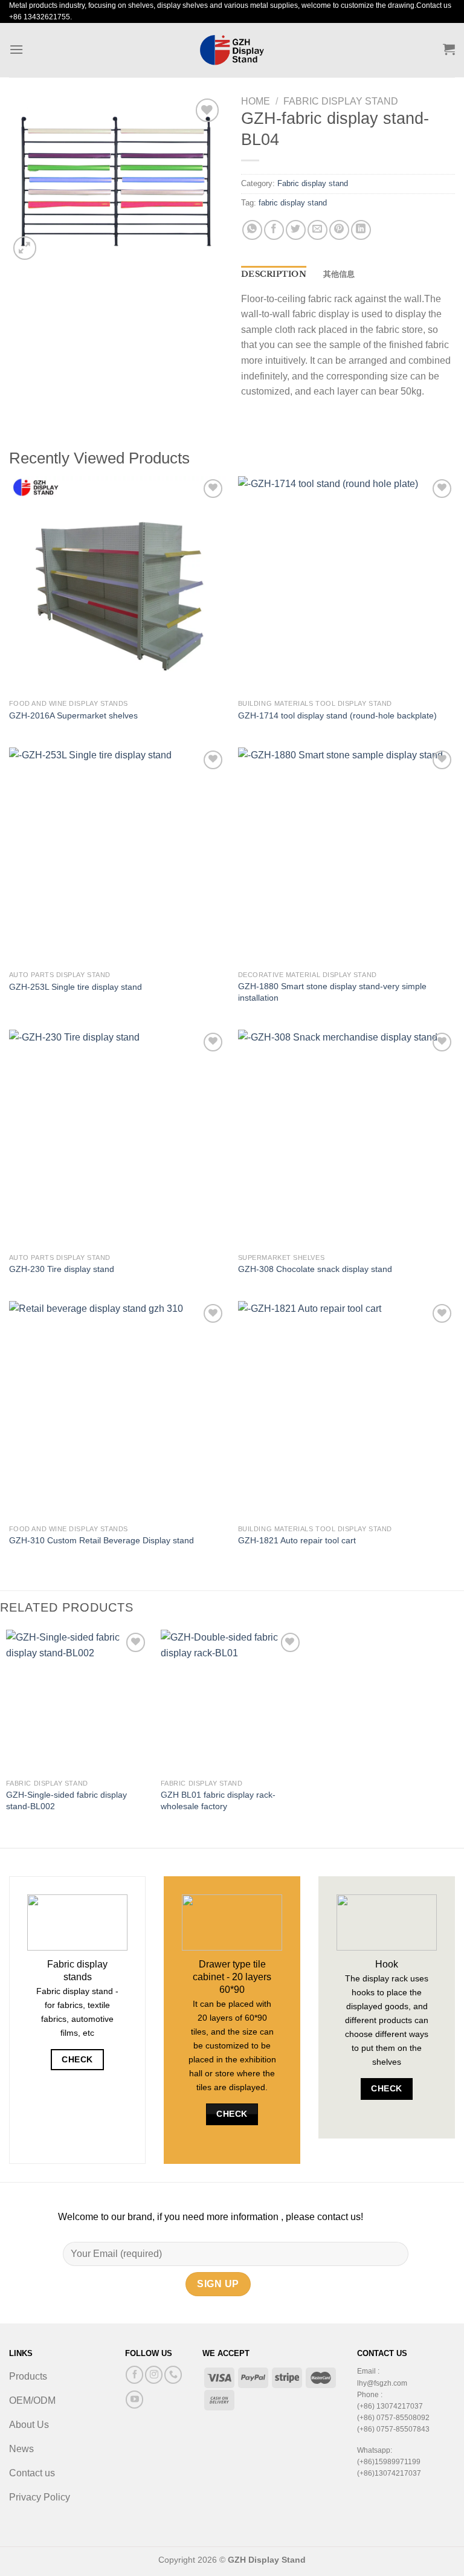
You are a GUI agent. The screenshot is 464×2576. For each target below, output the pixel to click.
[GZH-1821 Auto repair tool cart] (346, 1409)
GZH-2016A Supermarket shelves (73, 715)
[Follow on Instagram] (154, 2374)
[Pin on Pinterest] (339, 230)
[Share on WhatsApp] (252, 230)
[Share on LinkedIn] (361, 230)
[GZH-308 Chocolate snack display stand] (346, 1138)
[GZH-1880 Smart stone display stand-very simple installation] (346, 856)
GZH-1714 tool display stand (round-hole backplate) (337, 715)
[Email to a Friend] (317, 230)
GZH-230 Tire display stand (62, 1269)
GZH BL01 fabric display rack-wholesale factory (218, 1800)
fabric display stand (293, 203)
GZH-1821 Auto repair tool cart (297, 1540)
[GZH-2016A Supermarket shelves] (118, 585)
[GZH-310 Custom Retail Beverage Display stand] (118, 1409)
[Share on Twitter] (296, 230)
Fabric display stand (341, 101)
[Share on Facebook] (274, 230)
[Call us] (173, 2374)
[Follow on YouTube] (134, 2399)
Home (256, 101)
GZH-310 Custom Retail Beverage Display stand (101, 1540)
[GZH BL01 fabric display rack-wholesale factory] (232, 1701)
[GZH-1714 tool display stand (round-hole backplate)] (346, 585)
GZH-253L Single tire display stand (76, 987)
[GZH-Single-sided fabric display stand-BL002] (77, 1701)
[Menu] (16, 49)
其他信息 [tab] (339, 274)
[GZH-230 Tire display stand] (118, 1138)
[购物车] (449, 49)
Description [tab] (274, 274)
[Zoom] (25, 248)
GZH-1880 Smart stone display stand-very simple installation (332, 992)
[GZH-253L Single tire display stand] (118, 856)
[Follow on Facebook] (134, 2374)
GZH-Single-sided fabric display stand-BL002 (66, 1800)
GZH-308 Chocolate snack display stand (315, 1269)
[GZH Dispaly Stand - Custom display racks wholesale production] (232, 50)
